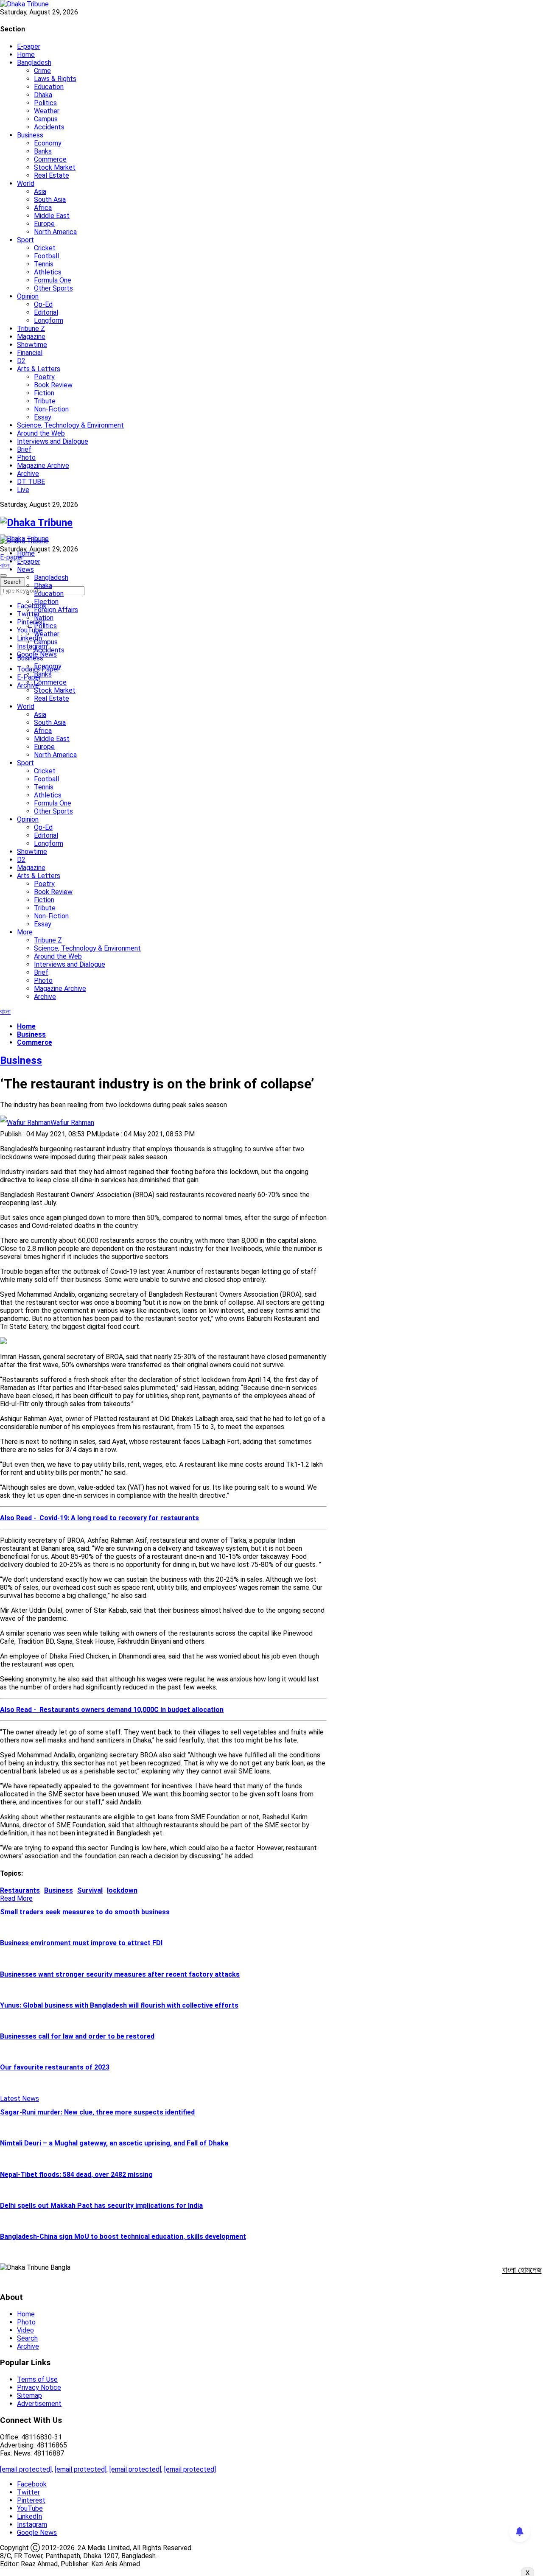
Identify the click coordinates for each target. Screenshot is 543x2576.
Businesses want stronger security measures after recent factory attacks (120, 1974)
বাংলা (5, 565)
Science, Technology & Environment (70, 425)
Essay (43, 417)
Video (25, 2330)
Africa (43, 208)
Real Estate (52, 175)
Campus (46, 119)
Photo (26, 457)
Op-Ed (43, 304)
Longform (49, 320)
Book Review (53, 385)
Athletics (48, 272)
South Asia (50, 200)
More (25, 932)
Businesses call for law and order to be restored (77, 2036)
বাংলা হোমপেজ (522, 2270)
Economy (48, 143)
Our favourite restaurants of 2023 (55, 2067)
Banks (43, 151)
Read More (16, 1898)
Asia (40, 192)
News (25, 569)
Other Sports (53, 288)
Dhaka (43, 95)
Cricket (45, 248)
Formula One (53, 280)
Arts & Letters (39, 369)
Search (27, 2338)
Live (23, 490)
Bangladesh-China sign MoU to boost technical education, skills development (123, 2236)
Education (49, 87)
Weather (47, 111)
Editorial (46, 312)
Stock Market (55, 167)
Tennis (44, 264)
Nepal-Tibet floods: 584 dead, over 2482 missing (76, 2175)
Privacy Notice (39, 2387)
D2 (21, 361)
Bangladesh (34, 63)
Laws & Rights (55, 79)
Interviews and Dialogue (53, 441)
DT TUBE (31, 482)
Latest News (20, 2099)
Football (46, 256)
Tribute (45, 401)
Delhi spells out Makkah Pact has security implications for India (101, 2205)
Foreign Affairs (56, 610)
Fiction (44, 393)
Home (26, 55)
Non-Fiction (51, 409)
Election (46, 602)
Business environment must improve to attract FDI (81, 1943)
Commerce (50, 159)
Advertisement (39, 2404)
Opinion (28, 296)
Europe (44, 224)
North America (55, 232)
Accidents (49, 127)
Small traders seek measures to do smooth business (85, 1912)
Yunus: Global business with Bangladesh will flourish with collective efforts (119, 2005)
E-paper (29, 46)
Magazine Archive (43, 466)
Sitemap (29, 2396)
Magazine (31, 337)
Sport (25, 240)
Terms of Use (37, 2379)
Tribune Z (31, 329)
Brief (24, 449)
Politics (45, 103)
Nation (44, 618)
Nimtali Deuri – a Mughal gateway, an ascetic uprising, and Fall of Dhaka (115, 2143)
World (26, 183)
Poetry (44, 377)
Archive (28, 474)
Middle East (52, 216)
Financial (30, 353)
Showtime (32, 345)
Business (30, 135)
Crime (42, 71)
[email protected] (26, 2469)
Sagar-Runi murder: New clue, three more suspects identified (97, 2112)
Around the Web (41, 433)
